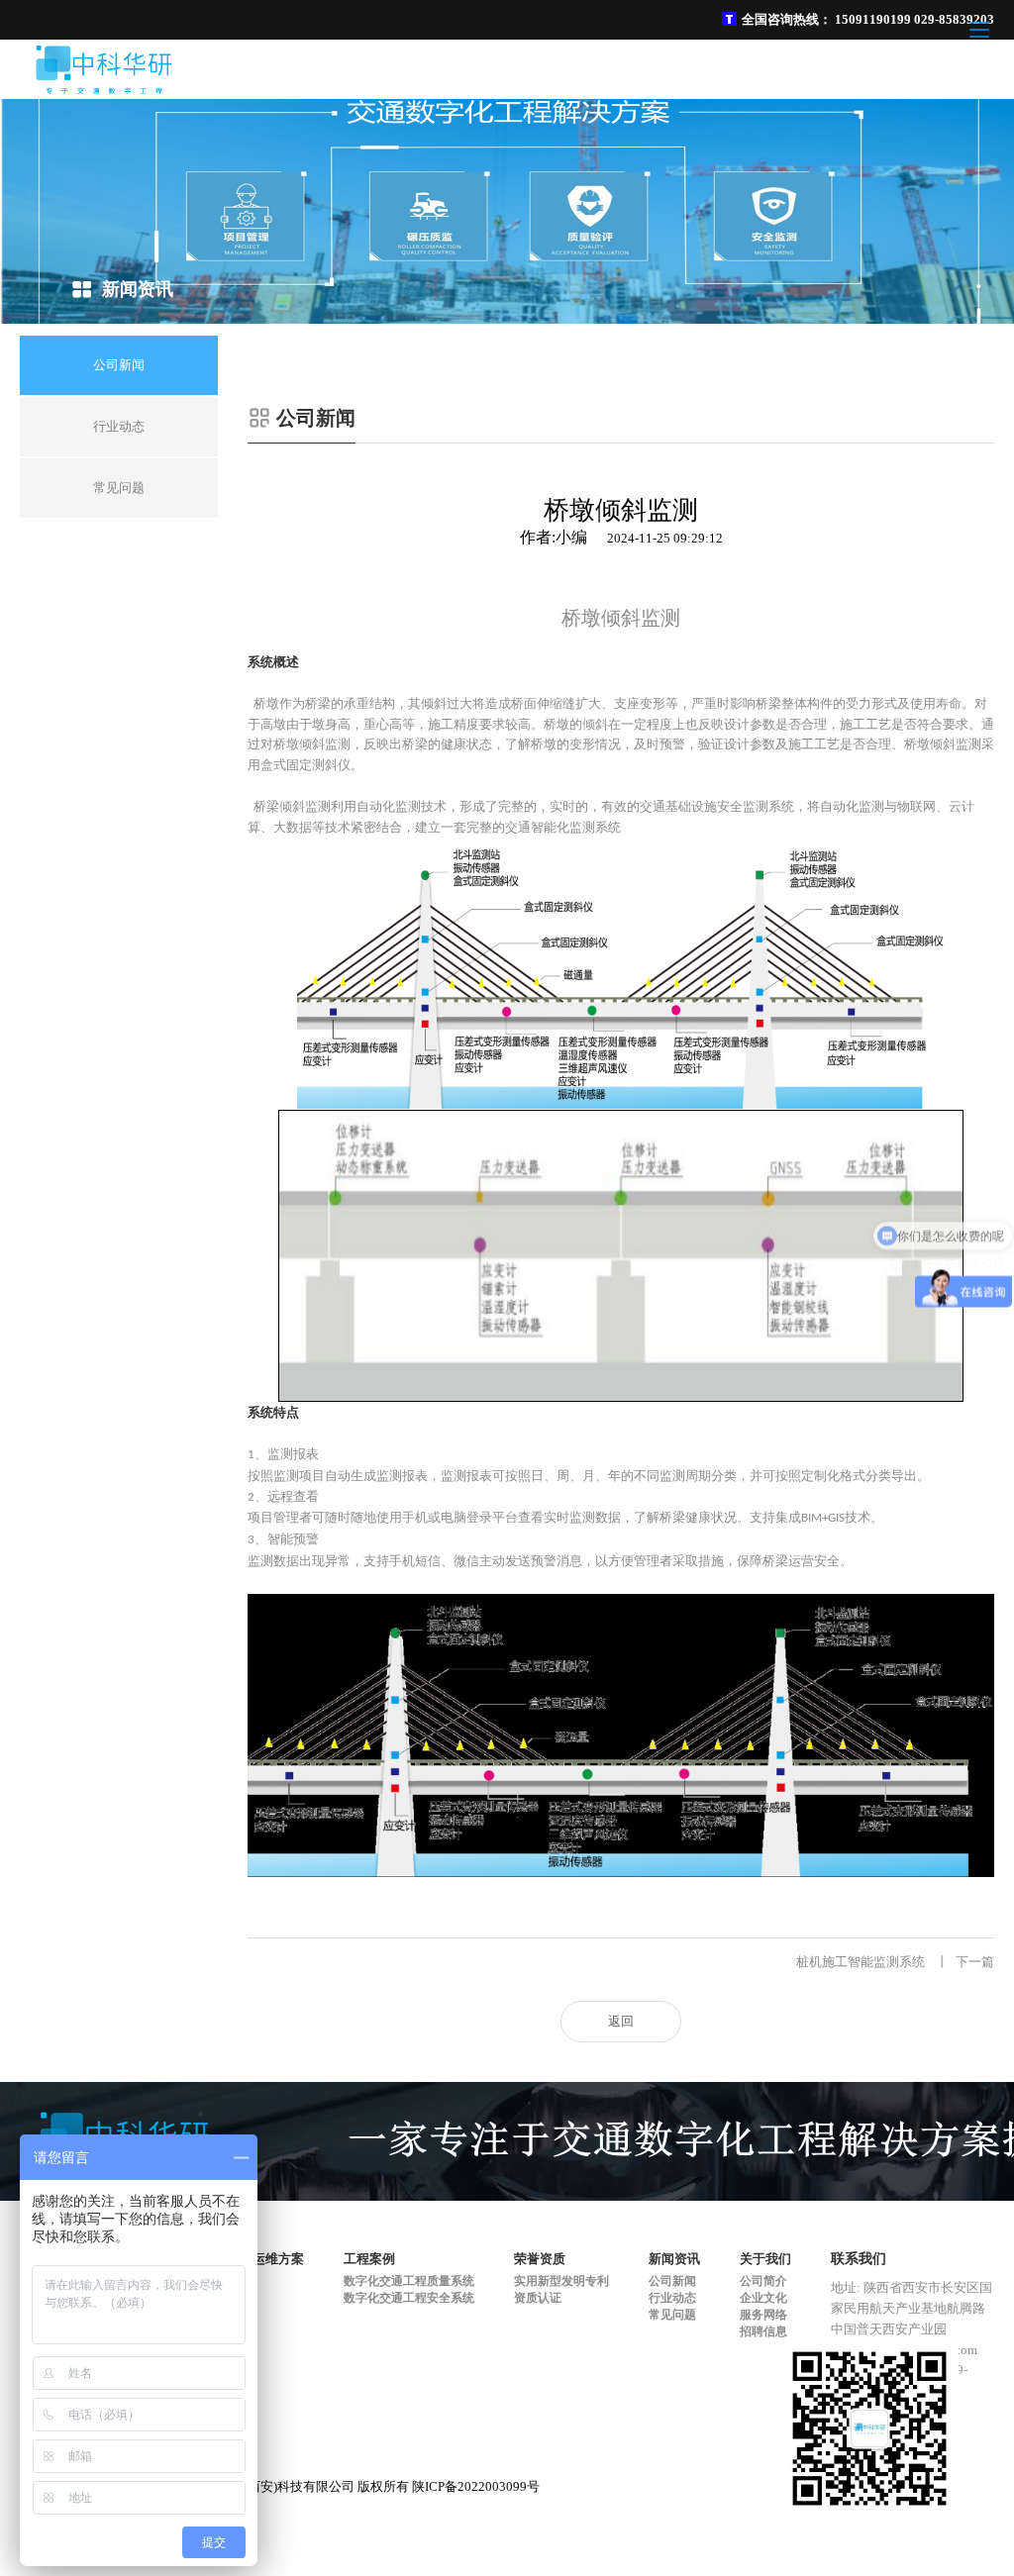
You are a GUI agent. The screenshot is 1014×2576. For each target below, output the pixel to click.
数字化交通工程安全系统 (409, 2298)
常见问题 (672, 2315)
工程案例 (369, 2259)
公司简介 (763, 2281)
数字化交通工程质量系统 (409, 2281)
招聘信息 (763, 2331)
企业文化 (763, 2298)
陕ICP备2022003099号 (476, 2486)
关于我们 (765, 2259)
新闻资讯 (674, 2259)
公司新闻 (672, 2281)
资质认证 (538, 2298)
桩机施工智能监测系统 (895, 1962)
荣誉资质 (540, 2259)
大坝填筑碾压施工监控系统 (359, 1962)
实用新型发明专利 (561, 2281)
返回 (621, 2021)
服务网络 (763, 2315)
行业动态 (672, 2298)
